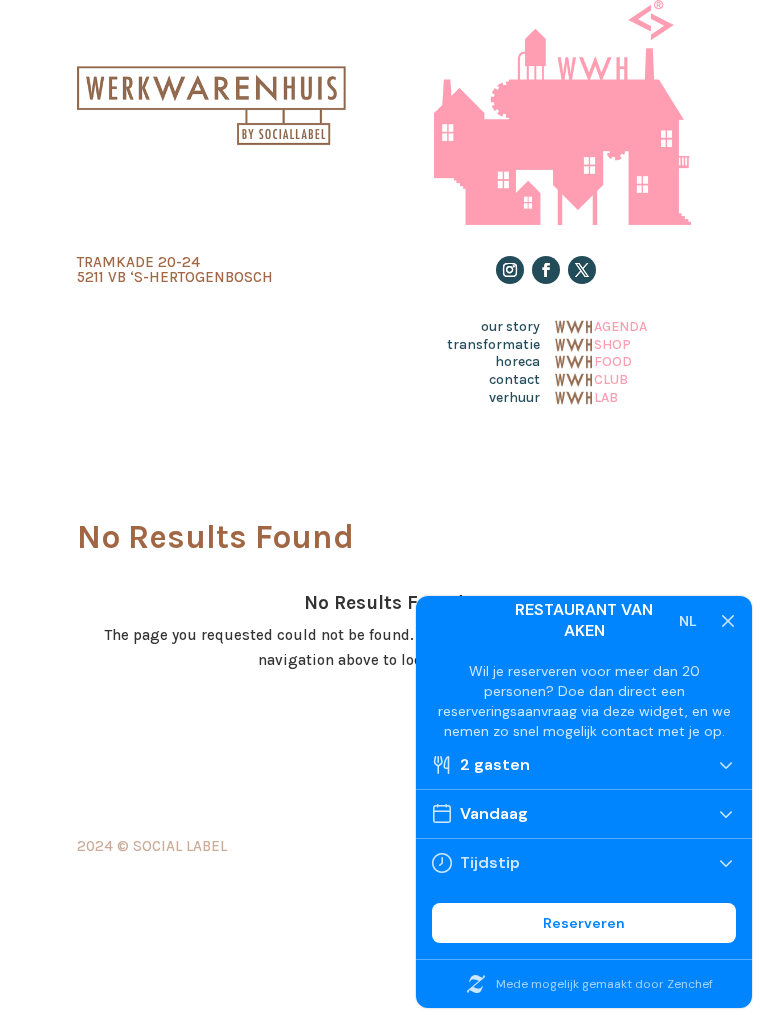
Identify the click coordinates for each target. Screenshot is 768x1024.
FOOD (613, 360)
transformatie (493, 345)
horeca (517, 362)
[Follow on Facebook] (546, 270)
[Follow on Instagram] (510, 270)
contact (514, 380)
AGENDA (620, 325)
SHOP (612, 343)
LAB (606, 396)
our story (510, 327)
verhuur (514, 398)
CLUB (611, 378)
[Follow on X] (582, 270)
